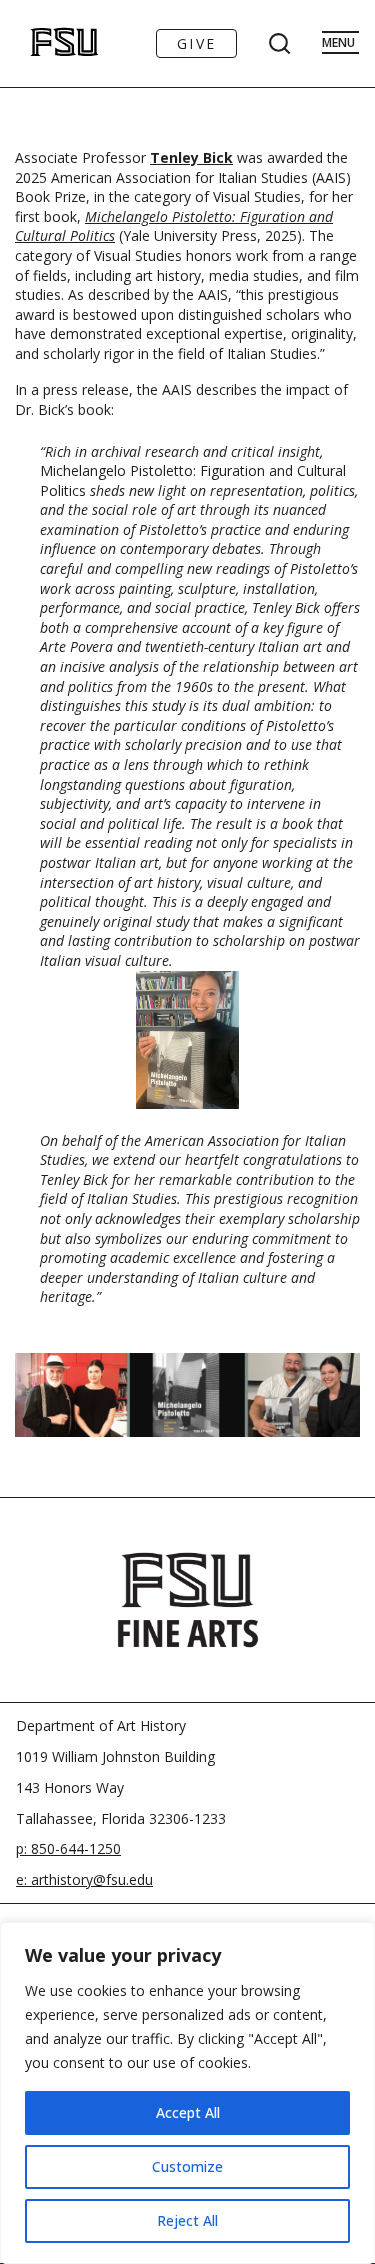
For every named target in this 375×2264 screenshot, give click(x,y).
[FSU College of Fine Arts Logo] (188, 1600)
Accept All (188, 2112)
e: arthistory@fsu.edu (84, 1879)
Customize (187, 2166)
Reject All (187, 2220)
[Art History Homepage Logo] (43, 43)
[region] (187, 2093)
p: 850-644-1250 (68, 1848)
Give (196, 43)
